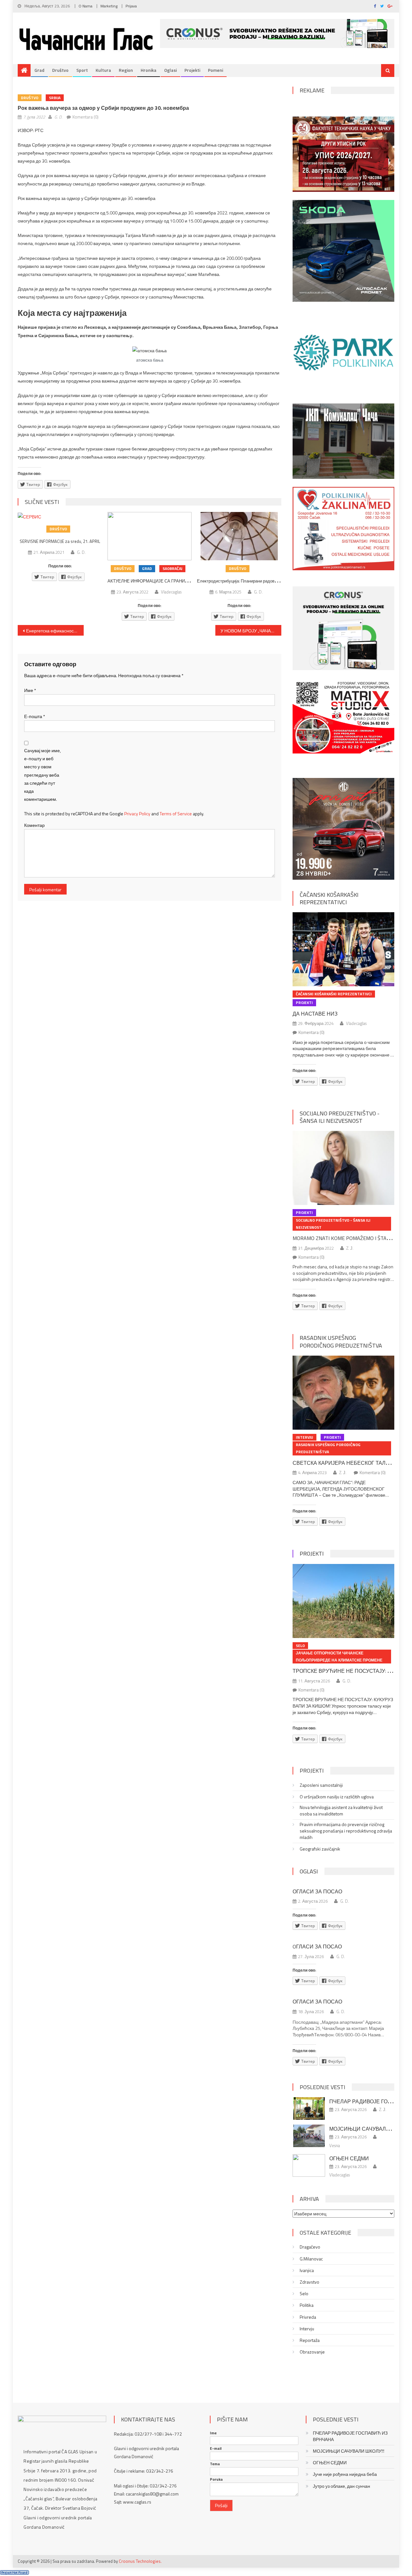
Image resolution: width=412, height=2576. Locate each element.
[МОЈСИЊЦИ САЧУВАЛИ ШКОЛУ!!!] (309, 2136)
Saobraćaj (172, 568)
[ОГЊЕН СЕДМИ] (309, 2165)
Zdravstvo (309, 2282)
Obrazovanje (312, 2352)
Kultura (103, 70)
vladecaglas (171, 592)
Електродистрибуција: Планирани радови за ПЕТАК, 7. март (255, 581)
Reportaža (310, 2340)
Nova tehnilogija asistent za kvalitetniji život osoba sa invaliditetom (341, 1811)
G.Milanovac (311, 2259)
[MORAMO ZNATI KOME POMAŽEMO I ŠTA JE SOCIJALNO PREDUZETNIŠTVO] (343, 1168)
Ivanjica (307, 2270)
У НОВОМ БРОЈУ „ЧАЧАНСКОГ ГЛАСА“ (251, 631)
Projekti (192, 70)
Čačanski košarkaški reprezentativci (329, 898)
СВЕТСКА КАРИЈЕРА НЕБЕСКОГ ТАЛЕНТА (346, 1463)
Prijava (131, 6)
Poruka (216, 2479)
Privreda (308, 2317)
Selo (300, 1646)
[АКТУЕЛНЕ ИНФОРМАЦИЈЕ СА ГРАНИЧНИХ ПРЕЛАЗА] (150, 536)
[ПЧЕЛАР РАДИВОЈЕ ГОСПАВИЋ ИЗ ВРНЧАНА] (309, 2108)
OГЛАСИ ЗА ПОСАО (317, 1946)
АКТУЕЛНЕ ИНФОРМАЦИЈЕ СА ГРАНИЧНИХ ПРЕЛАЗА (162, 581)
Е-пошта (35, 716)
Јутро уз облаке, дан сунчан (342, 2486)
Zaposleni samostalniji (321, 1785)
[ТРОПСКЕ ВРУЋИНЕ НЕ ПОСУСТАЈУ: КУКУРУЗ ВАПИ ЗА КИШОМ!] (343, 1601)
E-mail (216, 2448)
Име (30, 690)
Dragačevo (310, 2247)
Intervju (304, 1437)
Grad (39, 70)
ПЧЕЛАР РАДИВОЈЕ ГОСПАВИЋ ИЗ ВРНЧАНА (350, 2436)
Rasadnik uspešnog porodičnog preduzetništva (341, 1341)
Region (126, 70)
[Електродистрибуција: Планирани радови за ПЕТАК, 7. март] (239, 536)
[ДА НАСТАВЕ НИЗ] (343, 949)
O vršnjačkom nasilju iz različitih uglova (337, 1797)
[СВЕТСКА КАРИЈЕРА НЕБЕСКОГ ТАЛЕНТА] (343, 1393)
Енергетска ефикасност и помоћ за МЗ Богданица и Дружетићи (55, 631)
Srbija (55, 98)
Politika (307, 2305)
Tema (215, 2464)
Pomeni (215, 70)
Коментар (34, 825)
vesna (335, 2145)
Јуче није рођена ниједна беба (345, 2474)
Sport (82, 70)
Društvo (60, 70)
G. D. (58, 117)
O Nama (85, 6)
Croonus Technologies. (140, 2561)
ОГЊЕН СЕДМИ (349, 2158)
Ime (213, 2433)
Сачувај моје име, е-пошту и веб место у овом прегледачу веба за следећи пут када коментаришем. (42, 775)
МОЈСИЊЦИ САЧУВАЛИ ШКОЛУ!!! (349, 2451)
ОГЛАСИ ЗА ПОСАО (317, 1891)
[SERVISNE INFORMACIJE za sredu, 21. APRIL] (60, 516)
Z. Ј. (350, 1248)
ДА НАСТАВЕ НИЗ (315, 1014)
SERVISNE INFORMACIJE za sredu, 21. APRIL (60, 541)
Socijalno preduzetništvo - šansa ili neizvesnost (340, 1117)
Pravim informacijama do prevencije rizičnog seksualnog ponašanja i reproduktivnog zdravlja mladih (346, 1831)
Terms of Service (176, 814)
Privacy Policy (137, 814)
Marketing (109, 6)
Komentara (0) (85, 117)
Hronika (149, 70)
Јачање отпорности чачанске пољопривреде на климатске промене (339, 1657)
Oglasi (170, 70)
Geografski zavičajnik (320, 1849)
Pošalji (221, 2505)
